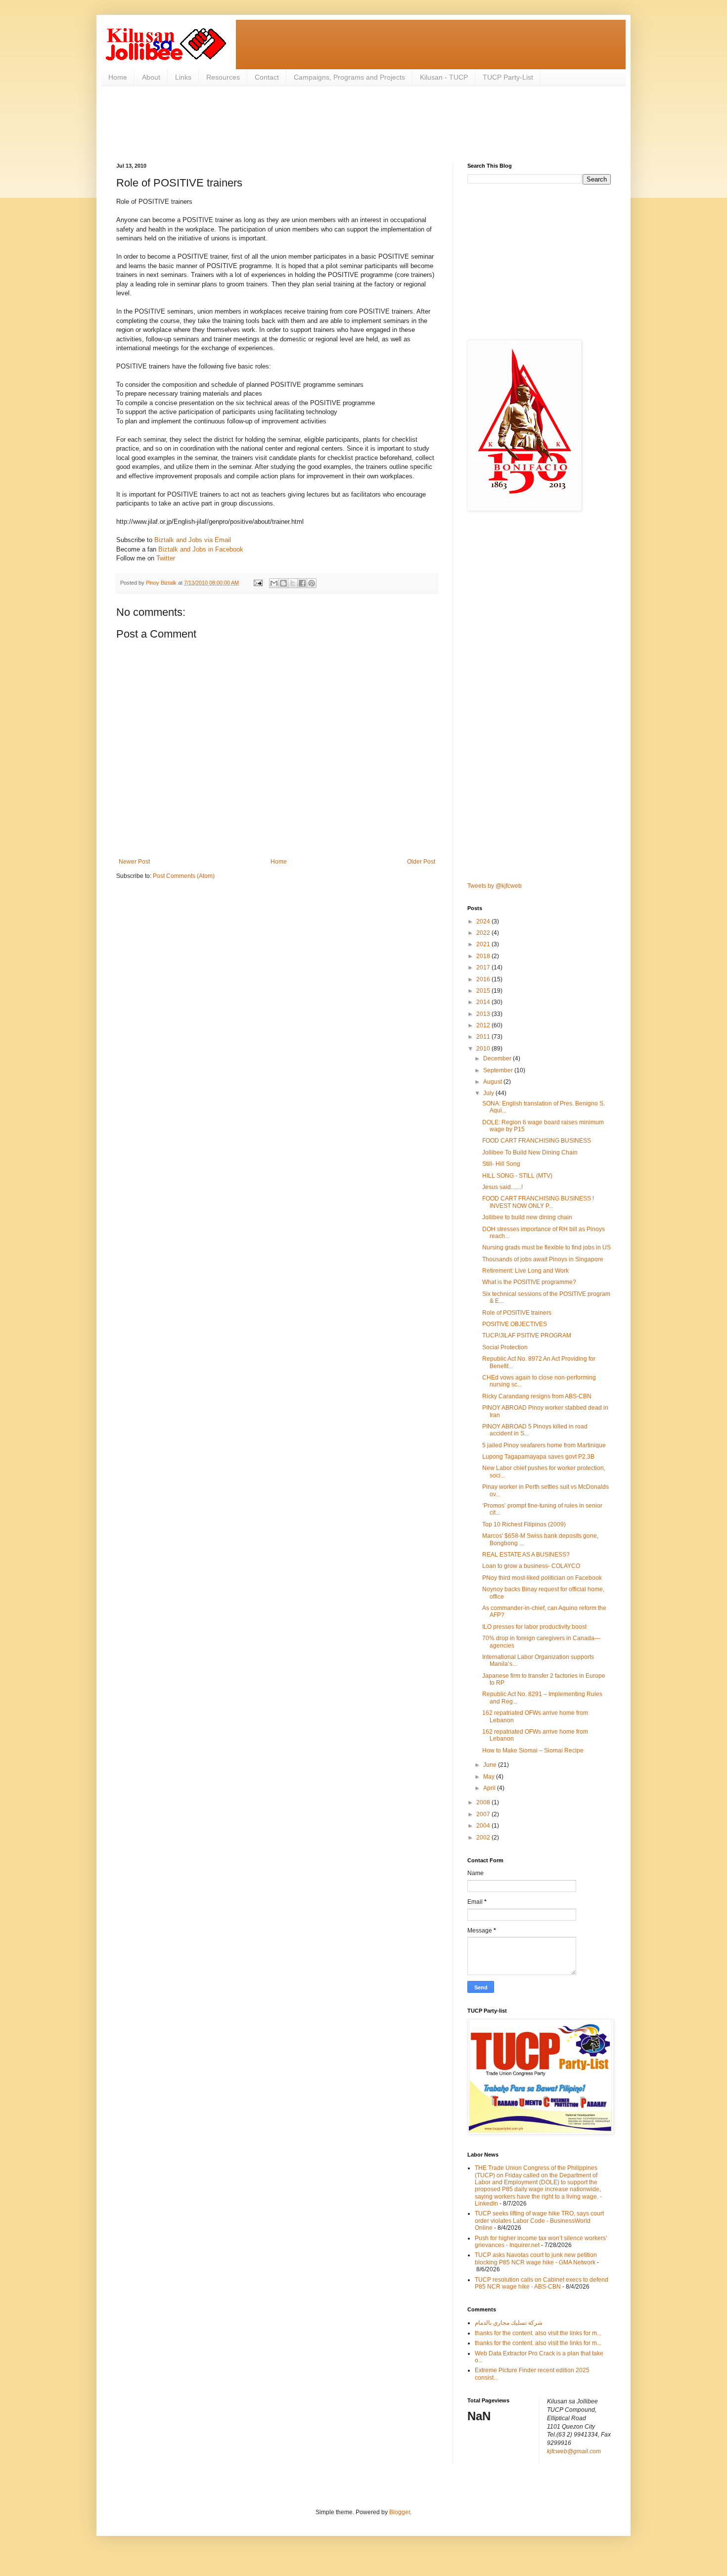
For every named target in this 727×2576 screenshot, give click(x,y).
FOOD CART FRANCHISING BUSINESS (537, 1141)
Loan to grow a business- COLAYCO (531, 1566)
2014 (484, 1002)
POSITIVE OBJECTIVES (515, 1324)
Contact (267, 77)
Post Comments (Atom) (184, 876)
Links (183, 77)
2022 (484, 933)
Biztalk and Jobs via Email (193, 540)
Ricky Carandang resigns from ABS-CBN (537, 1396)
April (490, 1788)
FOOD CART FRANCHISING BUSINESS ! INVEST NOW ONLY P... (538, 1202)
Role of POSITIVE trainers (517, 1313)
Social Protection (505, 1347)
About (151, 77)
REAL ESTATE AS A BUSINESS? (526, 1555)
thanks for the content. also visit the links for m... (538, 2333)
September (499, 1070)
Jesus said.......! (502, 1187)
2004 (484, 1826)
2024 (484, 921)
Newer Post (134, 862)
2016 (484, 979)
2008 (484, 1802)
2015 (484, 991)
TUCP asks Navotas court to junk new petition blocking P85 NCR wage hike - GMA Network (536, 2258)
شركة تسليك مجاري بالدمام (509, 2323)
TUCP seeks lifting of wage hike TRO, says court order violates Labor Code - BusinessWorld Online (539, 2221)
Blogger (400, 2512)
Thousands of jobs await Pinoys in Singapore (543, 1259)
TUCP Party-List (508, 77)
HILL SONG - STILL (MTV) (517, 1176)
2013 (484, 1014)
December (498, 1058)
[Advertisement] (296, 123)
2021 (484, 944)
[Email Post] (258, 583)
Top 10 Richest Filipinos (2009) (524, 1524)
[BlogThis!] (283, 583)
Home (118, 77)
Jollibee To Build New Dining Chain (530, 1152)
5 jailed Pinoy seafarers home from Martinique (544, 1445)
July (489, 1093)
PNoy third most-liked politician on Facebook (542, 1578)
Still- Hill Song (501, 1164)
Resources (223, 77)
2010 (484, 1049)
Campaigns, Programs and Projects (349, 77)
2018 (484, 956)
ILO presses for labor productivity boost (534, 1627)
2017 (484, 967)
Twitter (166, 558)
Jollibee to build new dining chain (527, 1217)
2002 (484, 1838)
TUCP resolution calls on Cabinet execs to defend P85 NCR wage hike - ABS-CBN (542, 2283)
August (493, 1082)
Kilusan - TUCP (444, 77)
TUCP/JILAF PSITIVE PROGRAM (527, 1335)
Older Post (421, 862)
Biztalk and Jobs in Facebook (201, 549)
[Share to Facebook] (302, 583)
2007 (484, 1814)
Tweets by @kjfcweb (495, 886)
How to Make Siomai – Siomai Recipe (533, 1750)
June (491, 1765)
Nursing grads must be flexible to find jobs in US (546, 1247)
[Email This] (274, 583)
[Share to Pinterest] (312, 583)
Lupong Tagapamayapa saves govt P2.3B (538, 1457)
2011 (484, 1037)
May (490, 1777)
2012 (484, 1025)
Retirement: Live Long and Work (525, 1271)
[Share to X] (293, 583)
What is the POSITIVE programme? (529, 1282)
